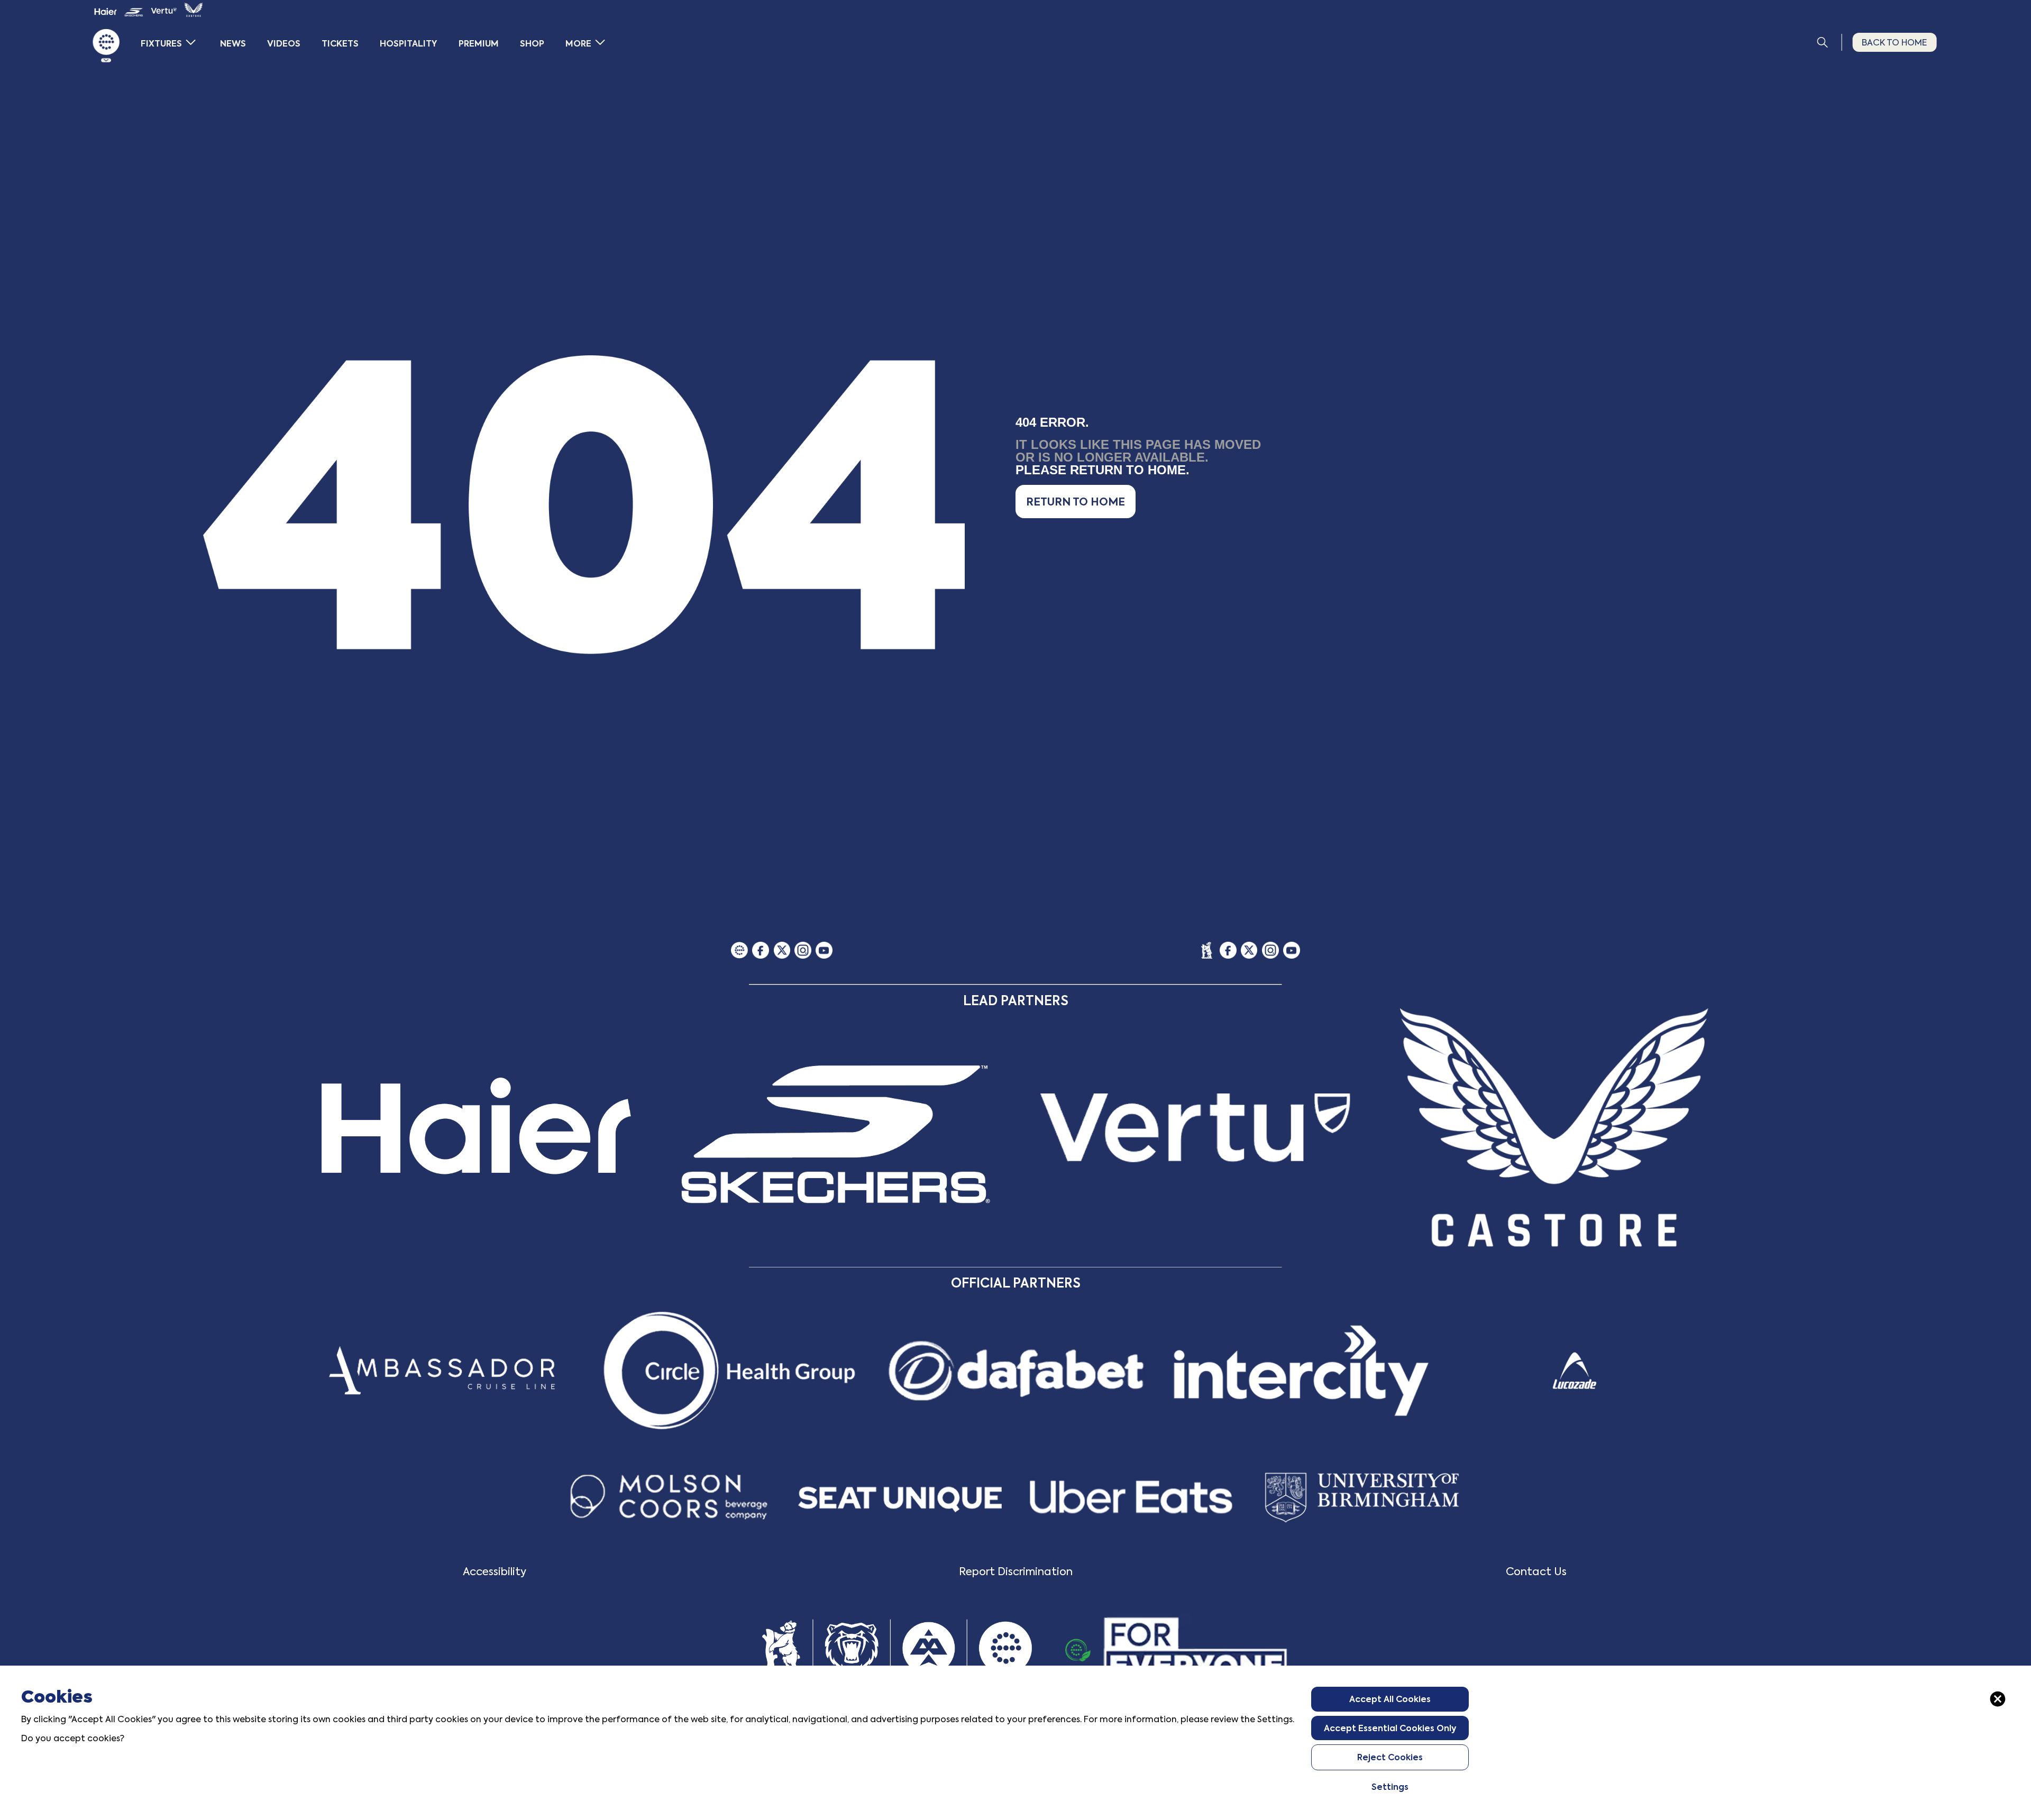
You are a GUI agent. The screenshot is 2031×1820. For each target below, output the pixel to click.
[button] (1076, 502)
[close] (1998, 1699)
